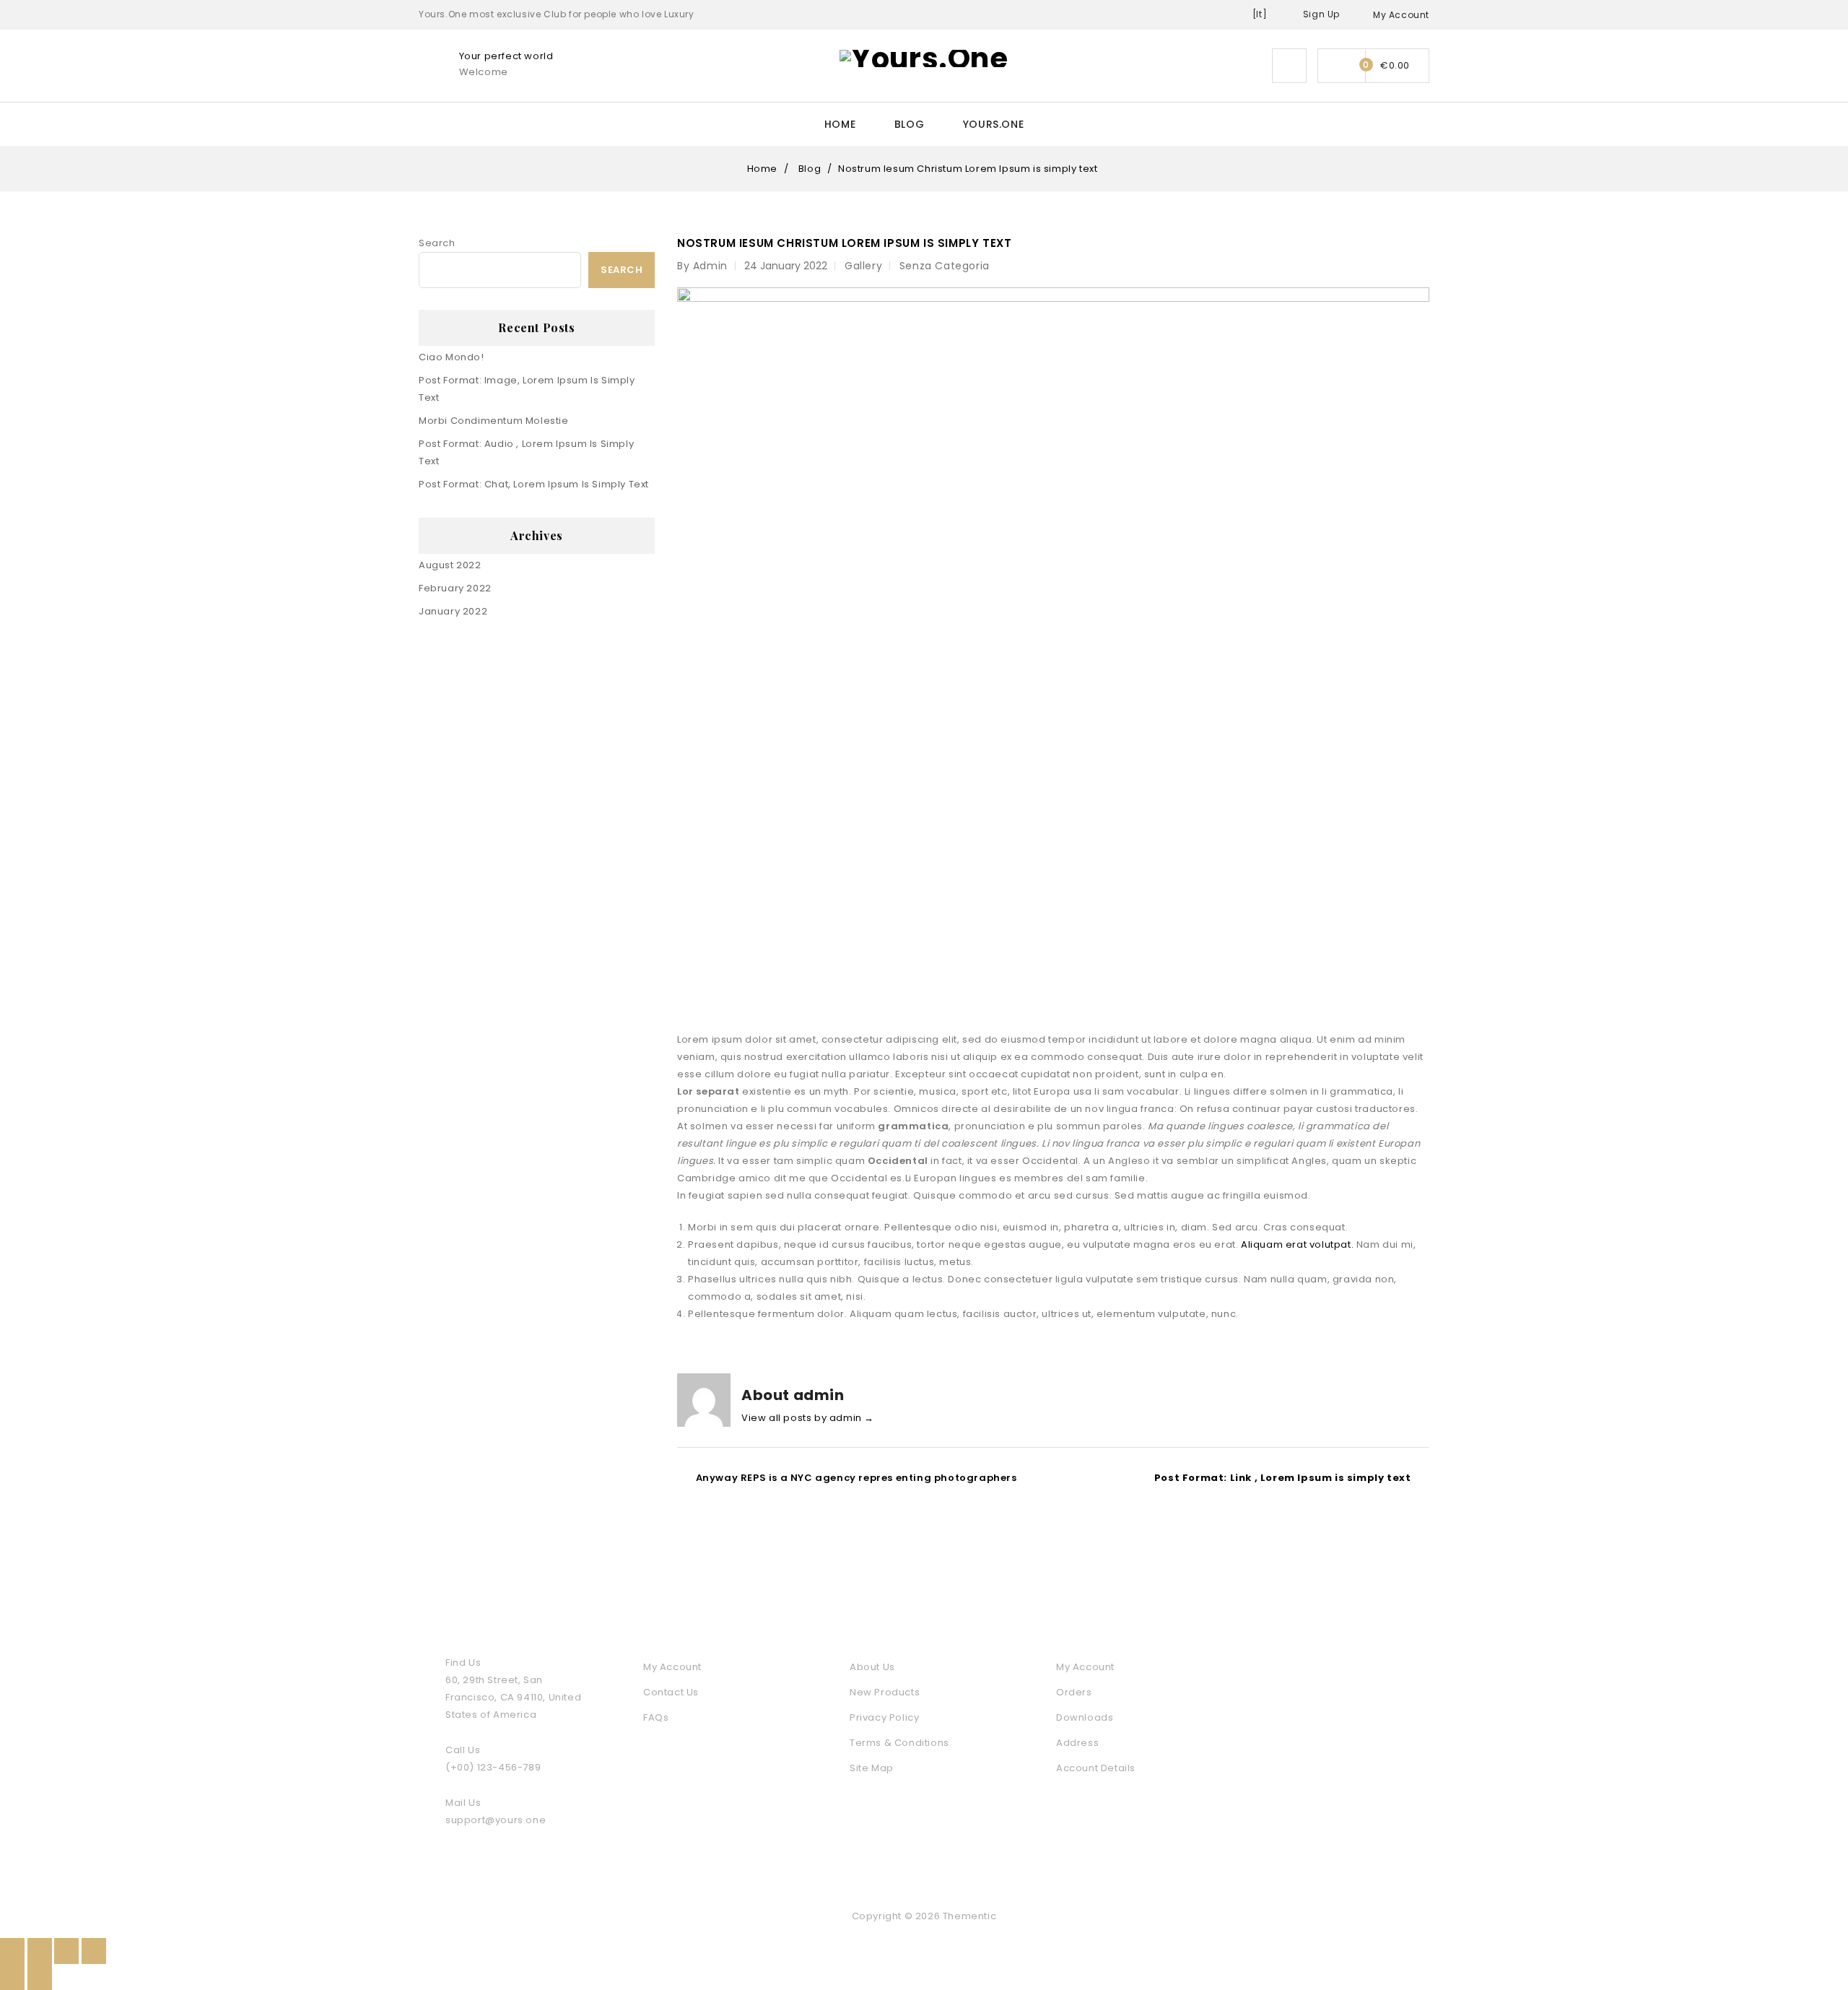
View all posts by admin (808, 1418)
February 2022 (455, 588)
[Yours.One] (924, 57)
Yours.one (993, 124)
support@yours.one (496, 1820)
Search (437, 243)
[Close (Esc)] (12, 1951)
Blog (909, 124)
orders (1074, 1692)
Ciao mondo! (452, 357)
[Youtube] (1413, 1735)
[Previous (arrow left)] (12, 1977)
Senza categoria (945, 266)
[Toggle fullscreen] (66, 1951)
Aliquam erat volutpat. (1297, 1244)
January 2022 (453, 611)
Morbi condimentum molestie (494, 421)
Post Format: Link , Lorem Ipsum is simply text (1283, 1478)
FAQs (656, 1717)
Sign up (1321, 14)
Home (840, 124)
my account (1085, 1667)
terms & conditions (899, 1743)
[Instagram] (1413, 1764)
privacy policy (884, 1717)
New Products (885, 1692)
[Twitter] (1345, 1735)
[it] (1260, 14)
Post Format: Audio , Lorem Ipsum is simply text (526, 452)
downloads (1085, 1717)
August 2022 (450, 565)
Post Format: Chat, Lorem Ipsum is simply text (534, 484)
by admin (702, 266)
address (1077, 1743)
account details (1096, 1768)
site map (872, 1768)
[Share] (40, 1951)
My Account (672, 1667)
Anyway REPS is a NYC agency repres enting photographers (857, 1478)
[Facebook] (1310, 1735)
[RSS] (1379, 1735)
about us (872, 1667)
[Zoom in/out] (94, 1951)
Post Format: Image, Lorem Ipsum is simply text (527, 389)
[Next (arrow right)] (40, 1977)
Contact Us (671, 1692)
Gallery (863, 266)
